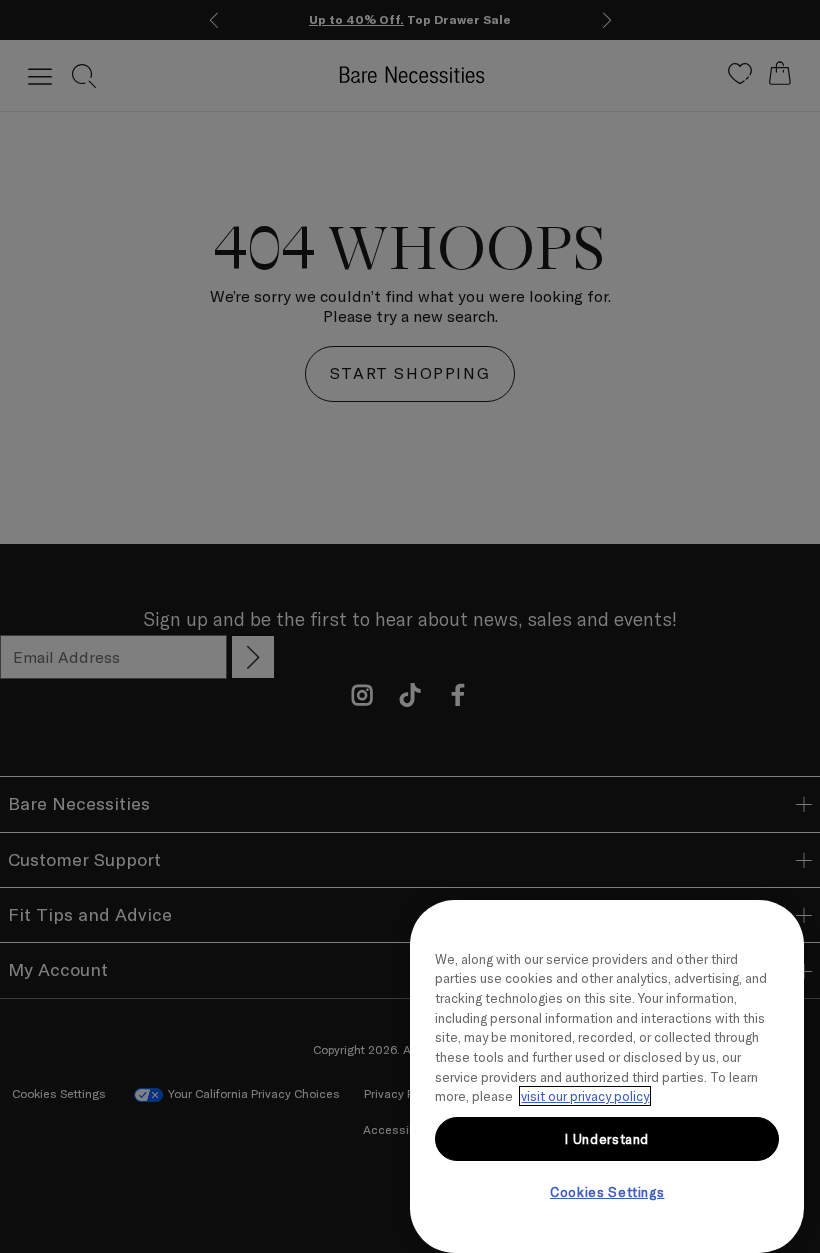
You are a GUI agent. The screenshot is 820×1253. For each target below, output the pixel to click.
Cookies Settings (607, 1192)
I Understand (607, 1139)
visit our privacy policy (585, 1096)
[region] (607, 1076)
